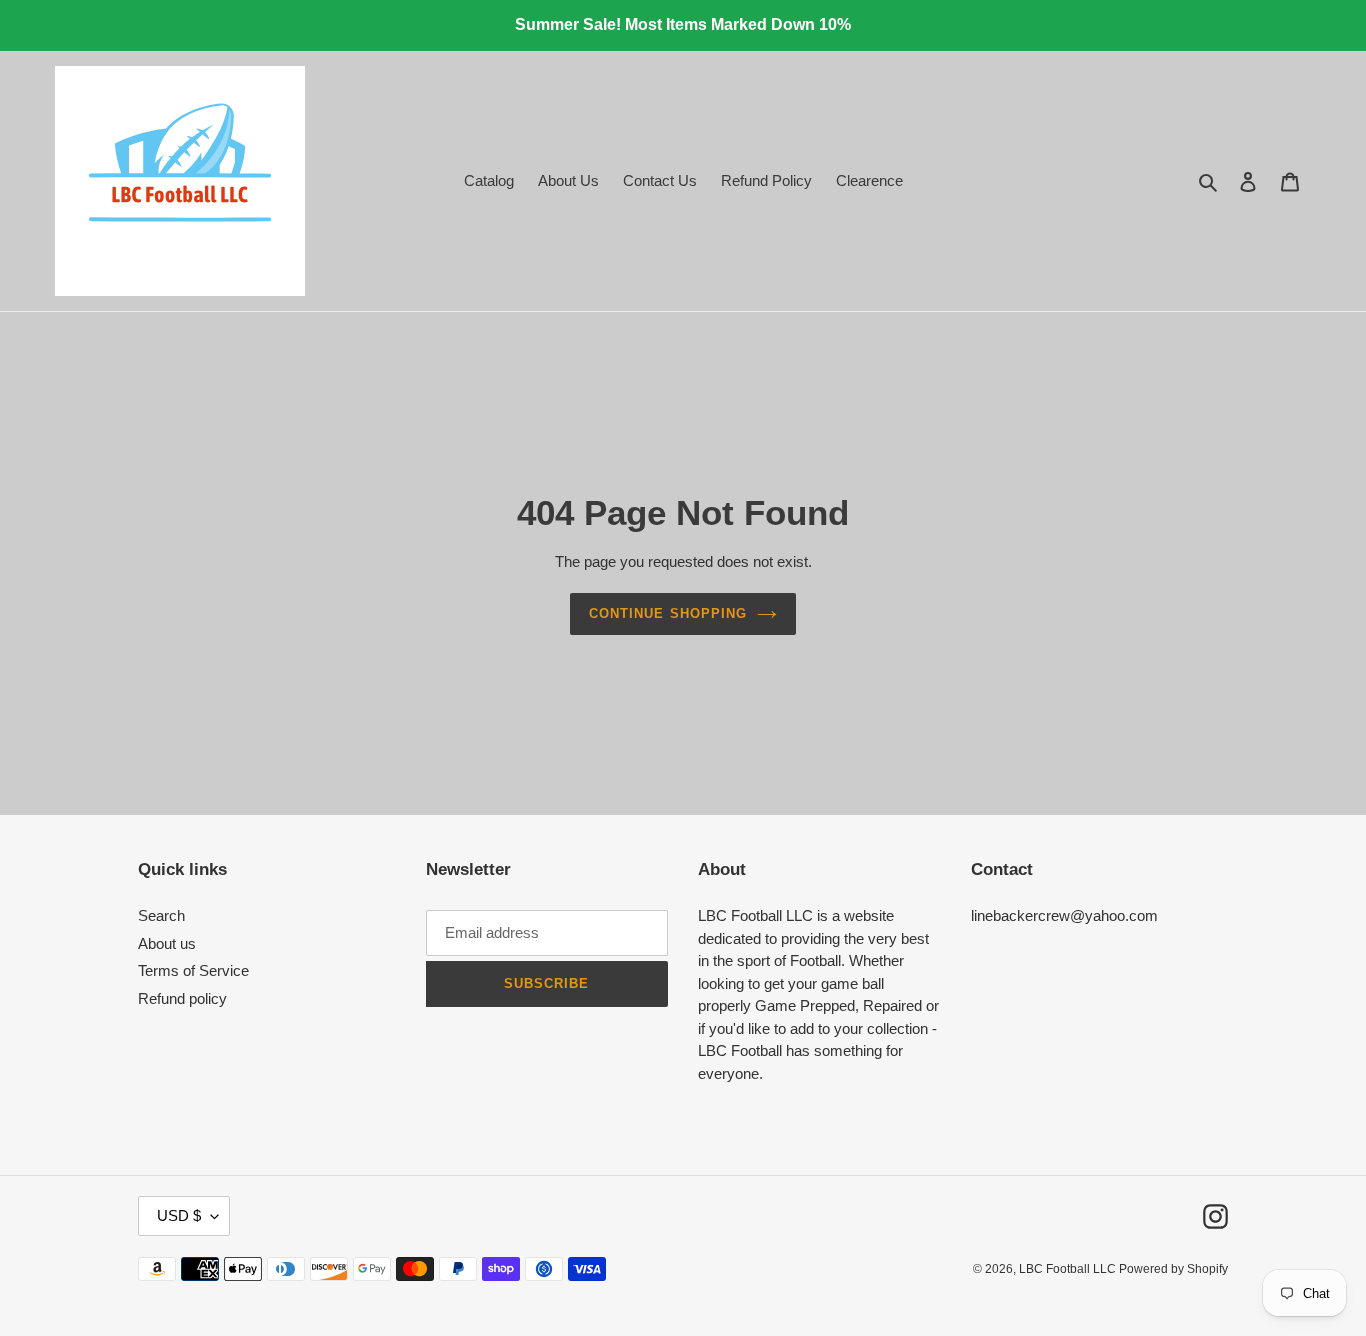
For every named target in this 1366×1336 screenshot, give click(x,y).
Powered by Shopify (1173, 1269)
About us (167, 943)
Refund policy (182, 998)
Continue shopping (668, 613)
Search (161, 915)
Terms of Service (193, 970)
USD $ (179, 1215)
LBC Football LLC (1069, 1269)
